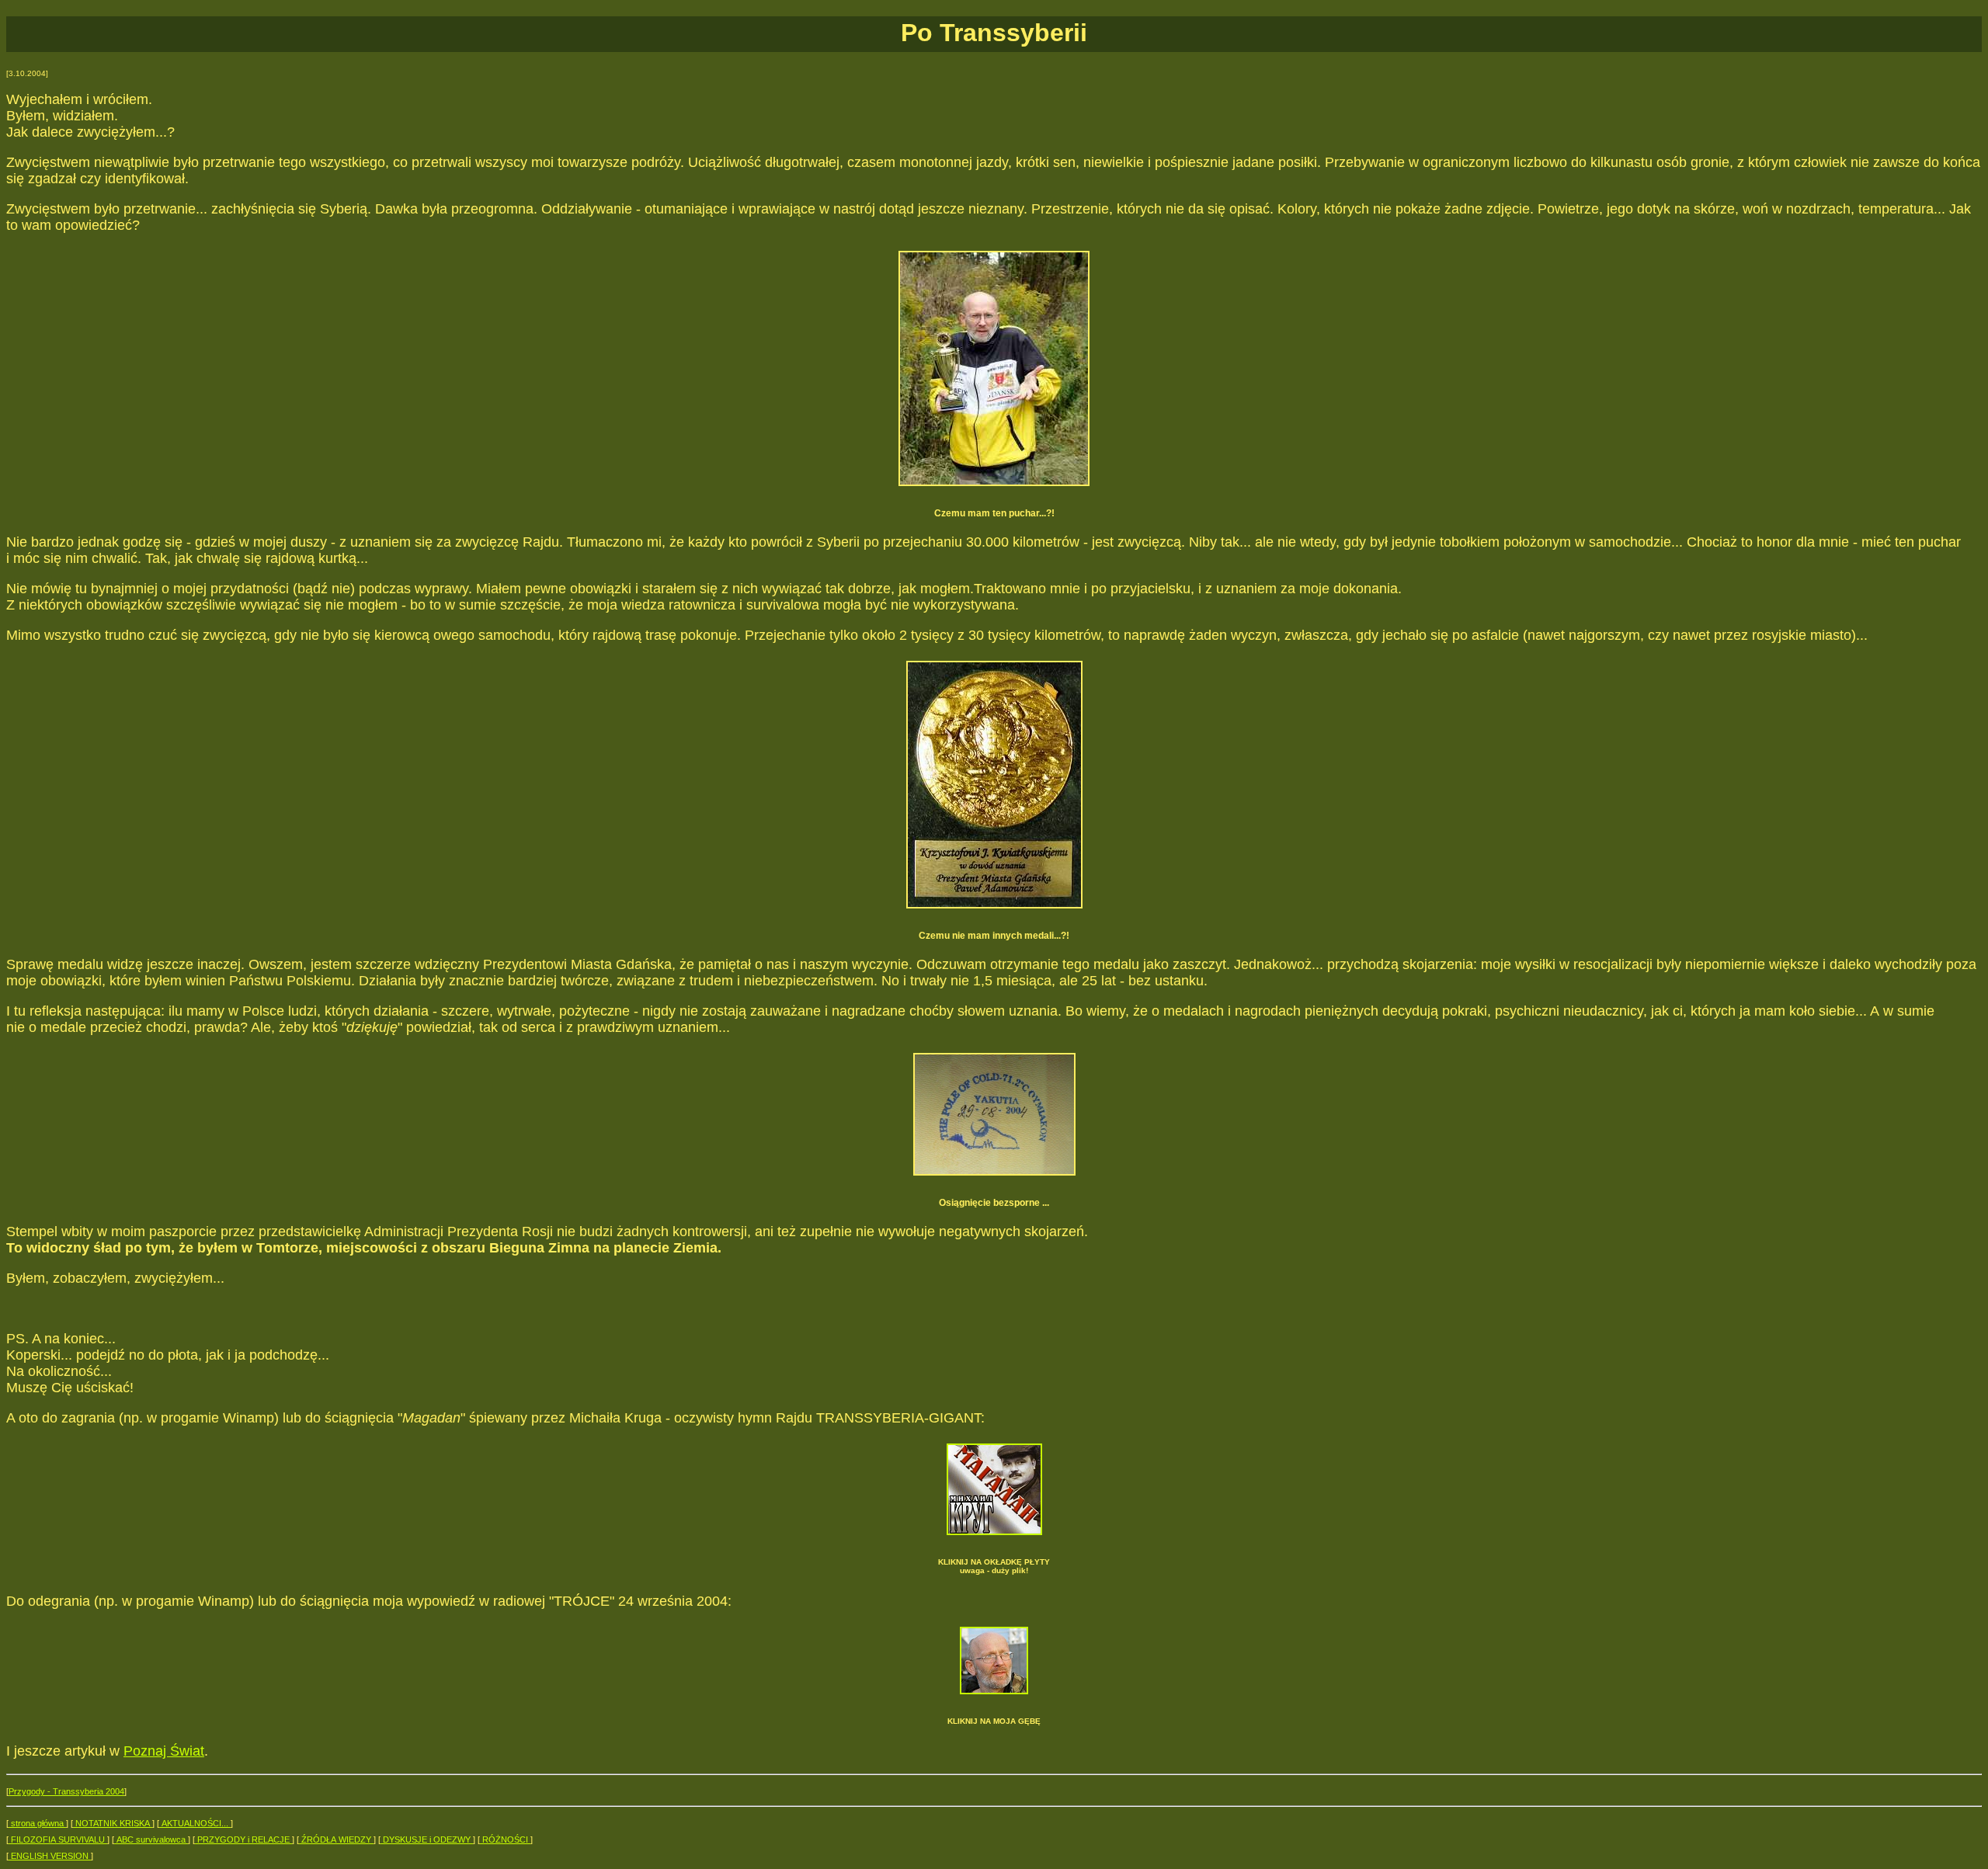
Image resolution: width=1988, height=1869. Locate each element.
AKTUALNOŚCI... (195, 1823)
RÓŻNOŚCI (505, 1839)
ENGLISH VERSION (50, 1856)
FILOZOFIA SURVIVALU (58, 1839)
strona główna (37, 1823)
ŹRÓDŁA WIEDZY (336, 1839)
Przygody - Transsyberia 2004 (66, 1791)
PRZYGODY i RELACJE (243, 1839)
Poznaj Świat (164, 1751)
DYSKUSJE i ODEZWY (427, 1839)
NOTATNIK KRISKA (113, 1823)
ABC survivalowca (151, 1839)
